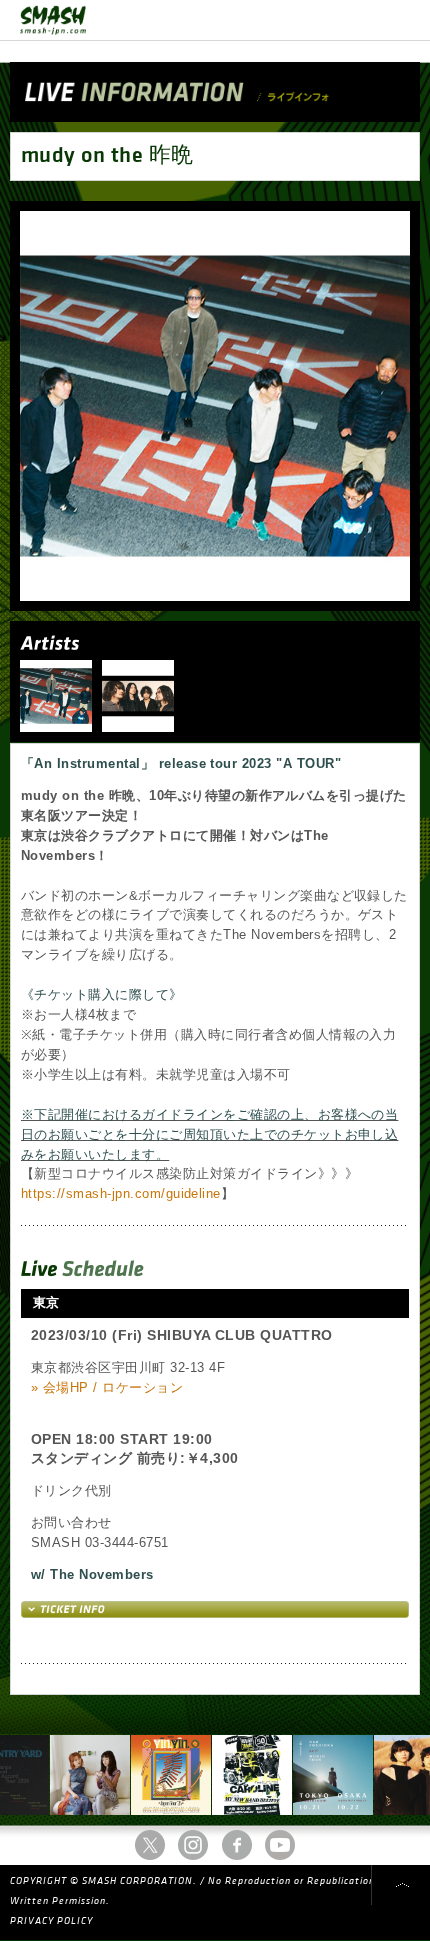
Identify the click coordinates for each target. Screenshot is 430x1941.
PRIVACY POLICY (51, 1921)
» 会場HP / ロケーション (107, 1387)
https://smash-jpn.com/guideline (121, 1193)
